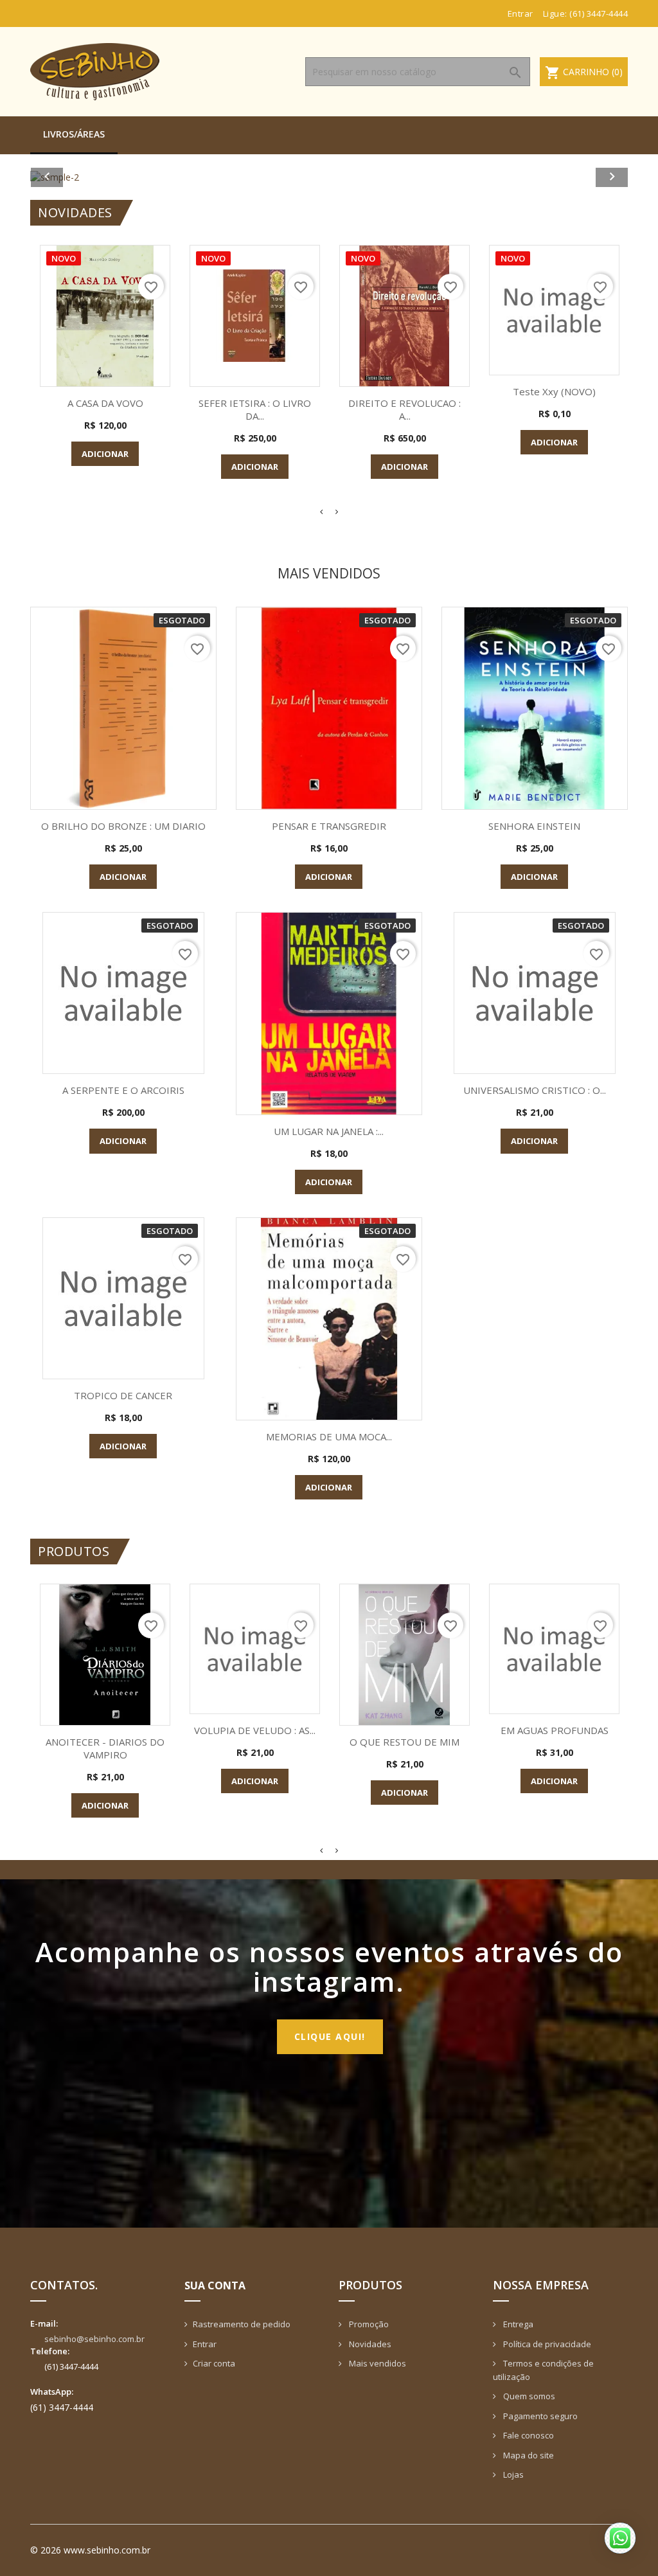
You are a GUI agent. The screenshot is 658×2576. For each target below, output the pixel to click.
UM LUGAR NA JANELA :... (329, 1131)
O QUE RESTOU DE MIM (405, 1742)
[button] (75, 177)
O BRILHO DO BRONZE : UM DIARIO (123, 826)
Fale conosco (528, 2435)
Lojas (512, 2474)
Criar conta (214, 2363)
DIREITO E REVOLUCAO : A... (405, 409)
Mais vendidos (377, 2363)
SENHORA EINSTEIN (534, 826)
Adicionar (105, 454)
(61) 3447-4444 (599, 13)
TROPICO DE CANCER (123, 1395)
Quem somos (528, 2396)
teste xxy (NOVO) (554, 391)
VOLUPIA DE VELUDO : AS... (255, 1730)
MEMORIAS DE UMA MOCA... (329, 1436)
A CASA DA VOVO (105, 403)
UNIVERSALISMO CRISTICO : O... (535, 1090)
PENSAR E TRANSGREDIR (329, 826)
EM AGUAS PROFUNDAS (555, 1730)
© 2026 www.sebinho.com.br (90, 2550)
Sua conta (215, 2285)
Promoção (368, 2324)
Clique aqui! (330, 2036)
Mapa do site (528, 2455)
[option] (329, 177)
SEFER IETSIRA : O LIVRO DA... (255, 409)
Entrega (517, 2324)
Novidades (369, 2344)
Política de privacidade (546, 2344)
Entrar (205, 2344)
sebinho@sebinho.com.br (94, 2339)
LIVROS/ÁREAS (74, 134)
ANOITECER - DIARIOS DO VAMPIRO (105, 1748)
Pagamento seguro (539, 2416)
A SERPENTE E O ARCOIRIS (123, 1090)
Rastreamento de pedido (242, 2324)
